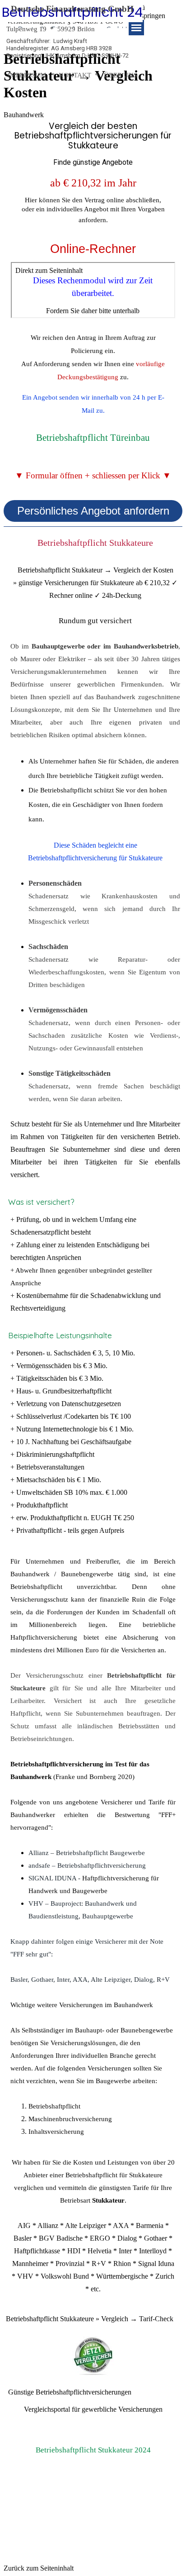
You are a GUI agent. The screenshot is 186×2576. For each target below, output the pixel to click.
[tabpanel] (93, 145)
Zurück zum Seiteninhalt (39, 2568)
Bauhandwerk (24, 115)
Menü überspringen (147, 12)
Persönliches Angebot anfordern (93, 511)
